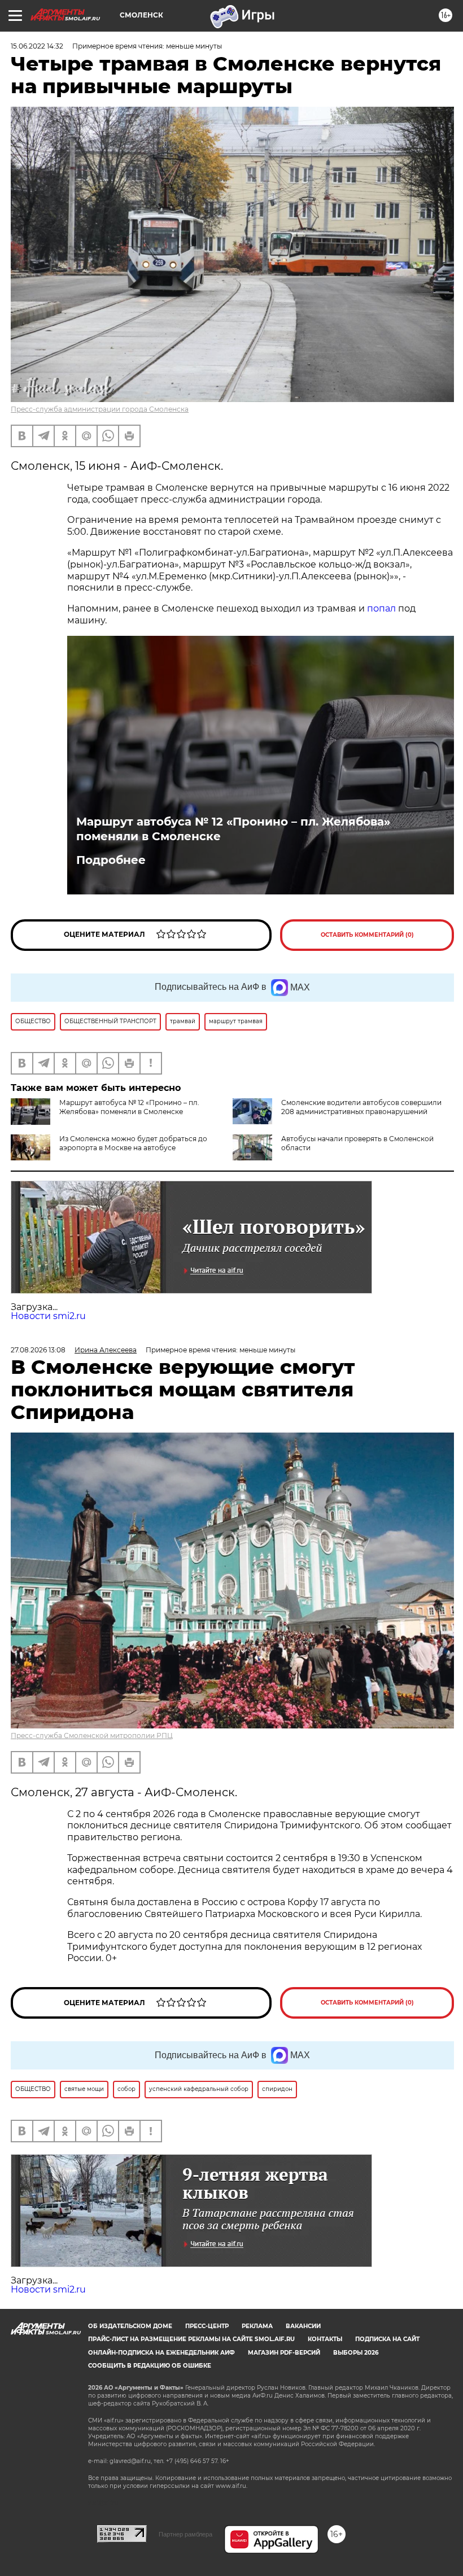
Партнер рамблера (185, 2534)
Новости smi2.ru (48, 1316)
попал (381, 608)
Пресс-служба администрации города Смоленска (100, 409)
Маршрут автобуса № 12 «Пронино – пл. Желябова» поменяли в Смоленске (233, 829)
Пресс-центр (207, 2326)
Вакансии (303, 2326)
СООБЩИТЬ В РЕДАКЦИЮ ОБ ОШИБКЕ (150, 2366)
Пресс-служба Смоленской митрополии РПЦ (92, 1735)
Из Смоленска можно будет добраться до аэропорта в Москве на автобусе (133, 1143)
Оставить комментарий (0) (367, 935)
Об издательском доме (130, 2326)
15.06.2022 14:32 (37, 46)
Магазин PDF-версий (284, 2353)
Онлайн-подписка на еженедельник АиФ (161, 2353)
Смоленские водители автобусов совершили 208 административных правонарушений (361, 1107)
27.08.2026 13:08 (38, 1350)
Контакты (325, 2339)
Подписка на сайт (387, 2339)
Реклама (257, 2326)
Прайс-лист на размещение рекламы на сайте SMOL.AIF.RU (191, 2339)
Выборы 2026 (356, 2353)
